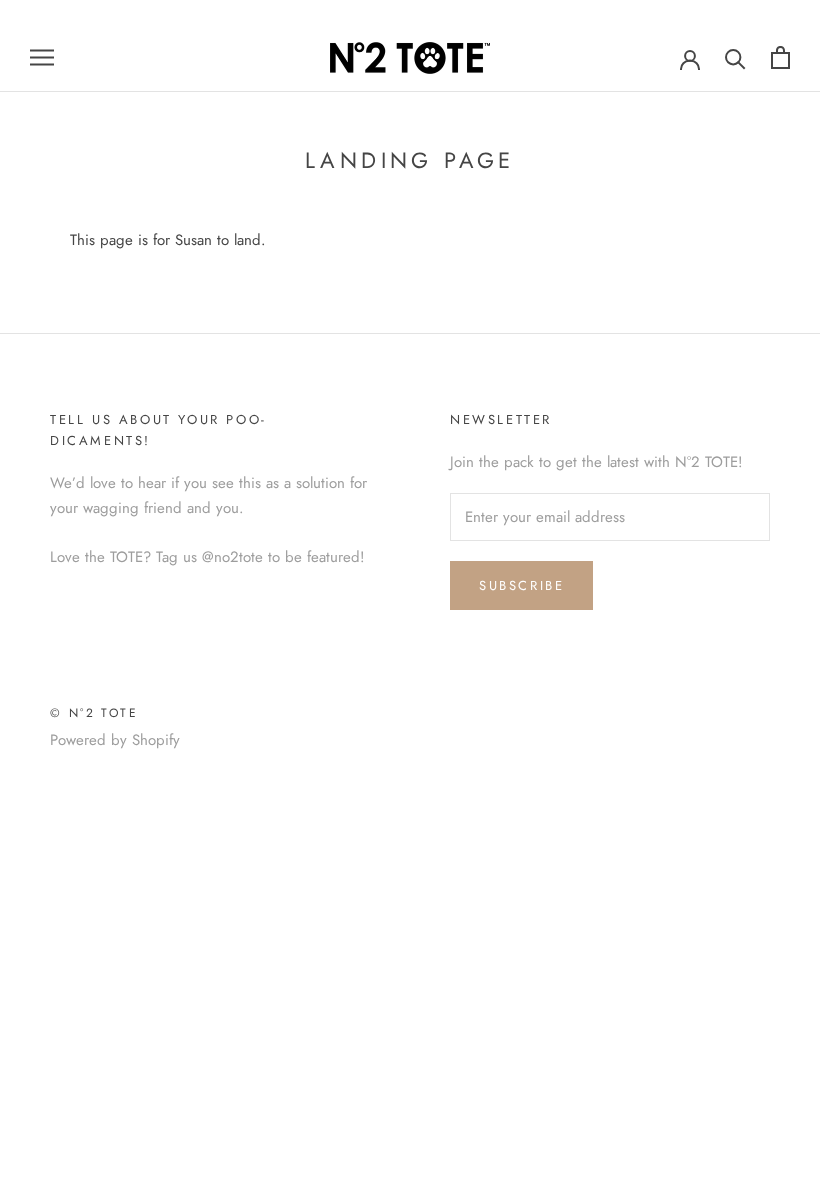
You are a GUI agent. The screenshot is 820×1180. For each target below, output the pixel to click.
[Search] (735, 57)
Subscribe (521, 585)
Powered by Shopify (115, 740)
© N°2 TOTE (94, 713)
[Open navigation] (42, 57)
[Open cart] (780, 57)
